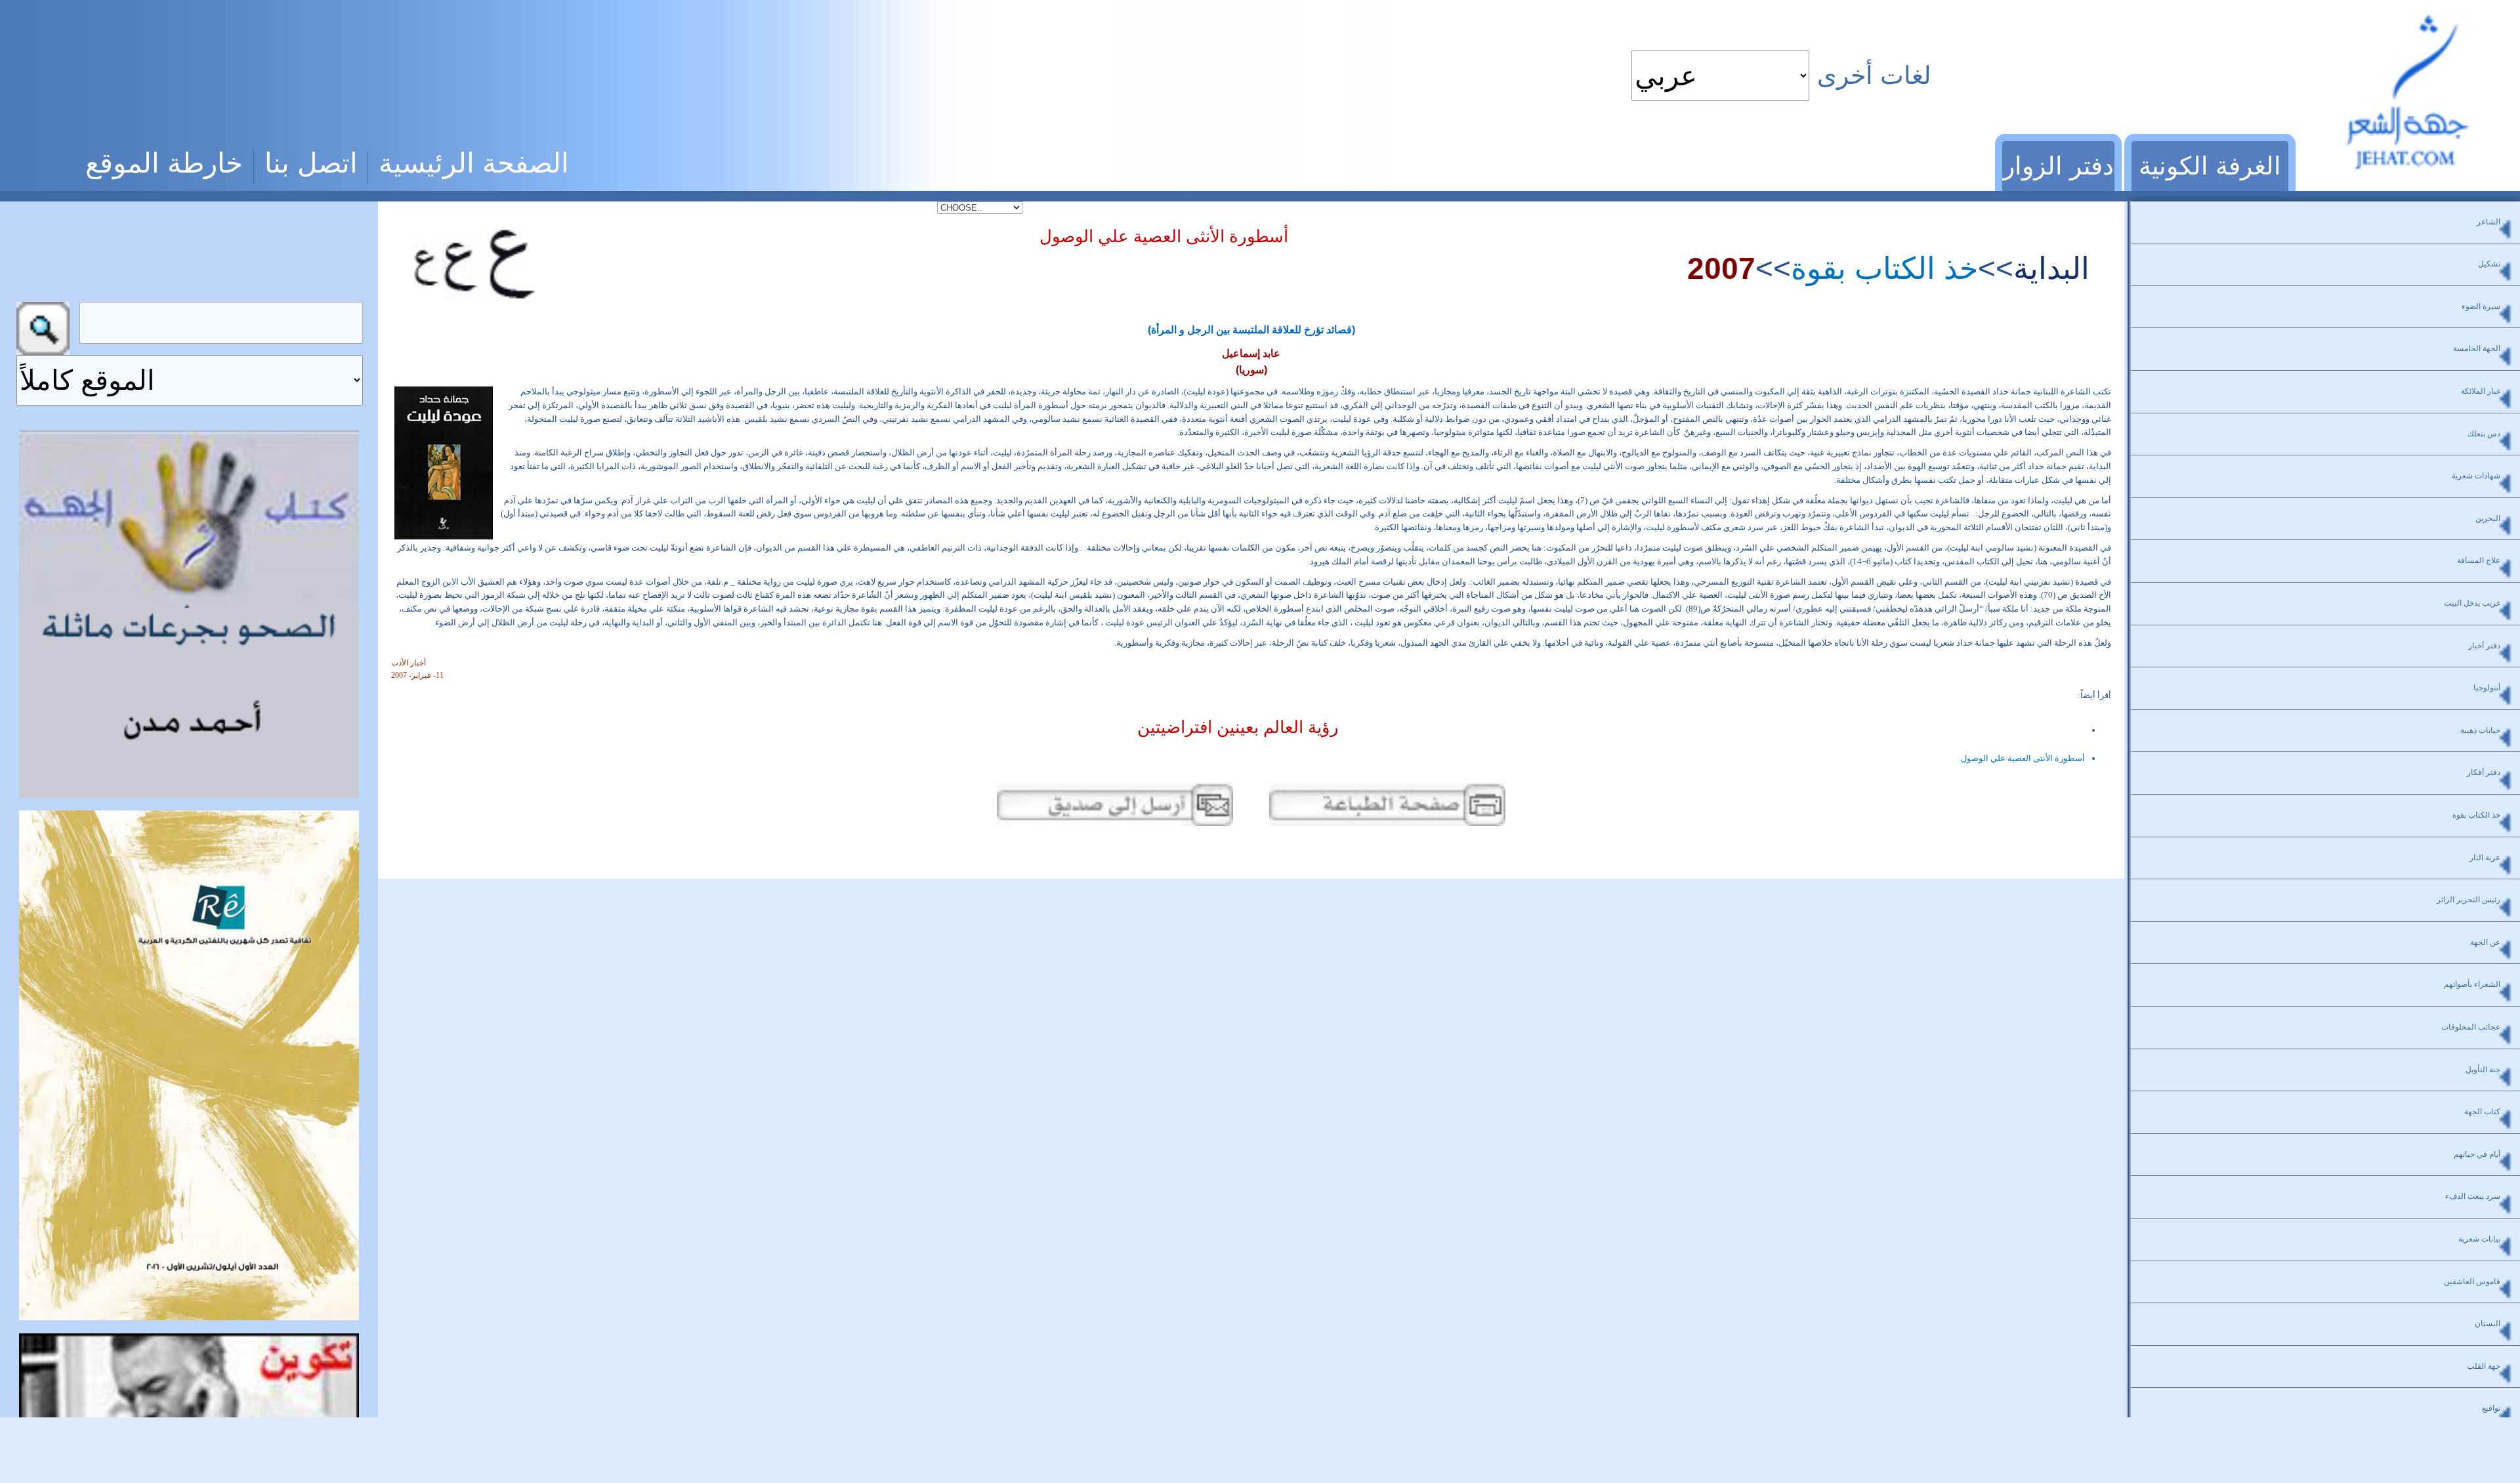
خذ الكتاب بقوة (1884, 268)
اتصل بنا (311, 163)
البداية (2051, 268)
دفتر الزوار (2058, 166)
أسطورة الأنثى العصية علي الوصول (2023, 758)
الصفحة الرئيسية (474, 163)
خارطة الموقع (164, 163)
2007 (1721, 268)
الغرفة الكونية (2210, 166)
